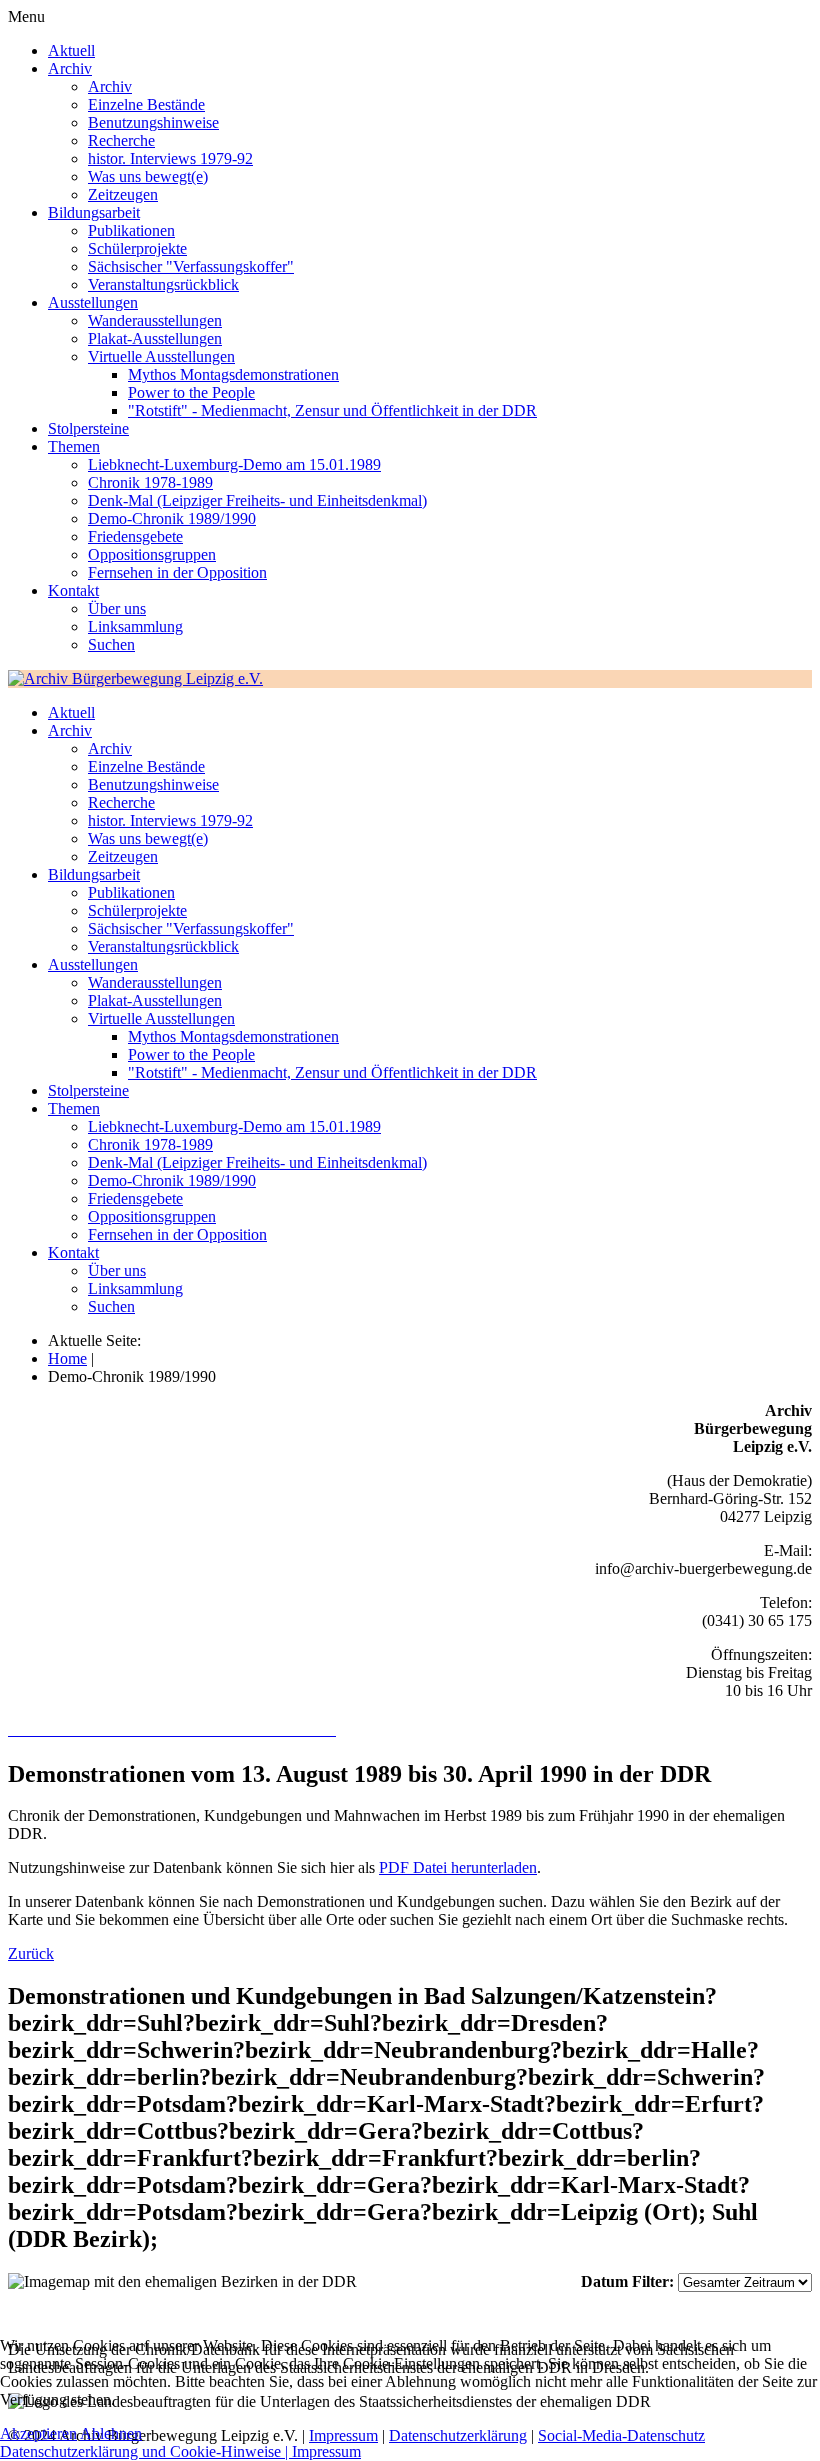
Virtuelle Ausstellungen (161, 356)
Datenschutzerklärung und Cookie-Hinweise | (146, 2451)
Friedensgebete (135, 536)
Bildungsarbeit (94, 212)
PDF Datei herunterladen (458, 1867)
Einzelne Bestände (146, 104)
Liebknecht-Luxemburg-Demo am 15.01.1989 (234, 464)
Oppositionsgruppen (152, 554)
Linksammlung (135, 626)
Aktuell (71, 50)
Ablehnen (111, 2433)
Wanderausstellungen (155, 320)
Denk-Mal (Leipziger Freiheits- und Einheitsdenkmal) (257, 500)
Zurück (31, 1953)
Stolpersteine (88, 428)
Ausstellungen (93, 302)
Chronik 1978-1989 (150, 482)
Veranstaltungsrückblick (163, 284)
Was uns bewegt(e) (148, 176)
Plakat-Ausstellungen (155, 338)
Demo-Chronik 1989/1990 (172, 518)
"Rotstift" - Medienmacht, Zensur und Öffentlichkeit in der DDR (332, 410)
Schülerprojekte (137, 248)
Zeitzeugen (123, 194)
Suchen (111, 644)
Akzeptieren (38, 2433)
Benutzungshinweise (153, 122)
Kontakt (73, 590)
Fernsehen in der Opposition (177, 572)
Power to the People (191, 392)
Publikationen (131, 230)
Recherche (121, 140)
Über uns (117, 608)
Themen (74, 446)
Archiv (70, 68)
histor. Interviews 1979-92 (170, 158)
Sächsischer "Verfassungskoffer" (191, 266)
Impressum (326, 2451)
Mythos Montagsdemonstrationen (233, 374)
